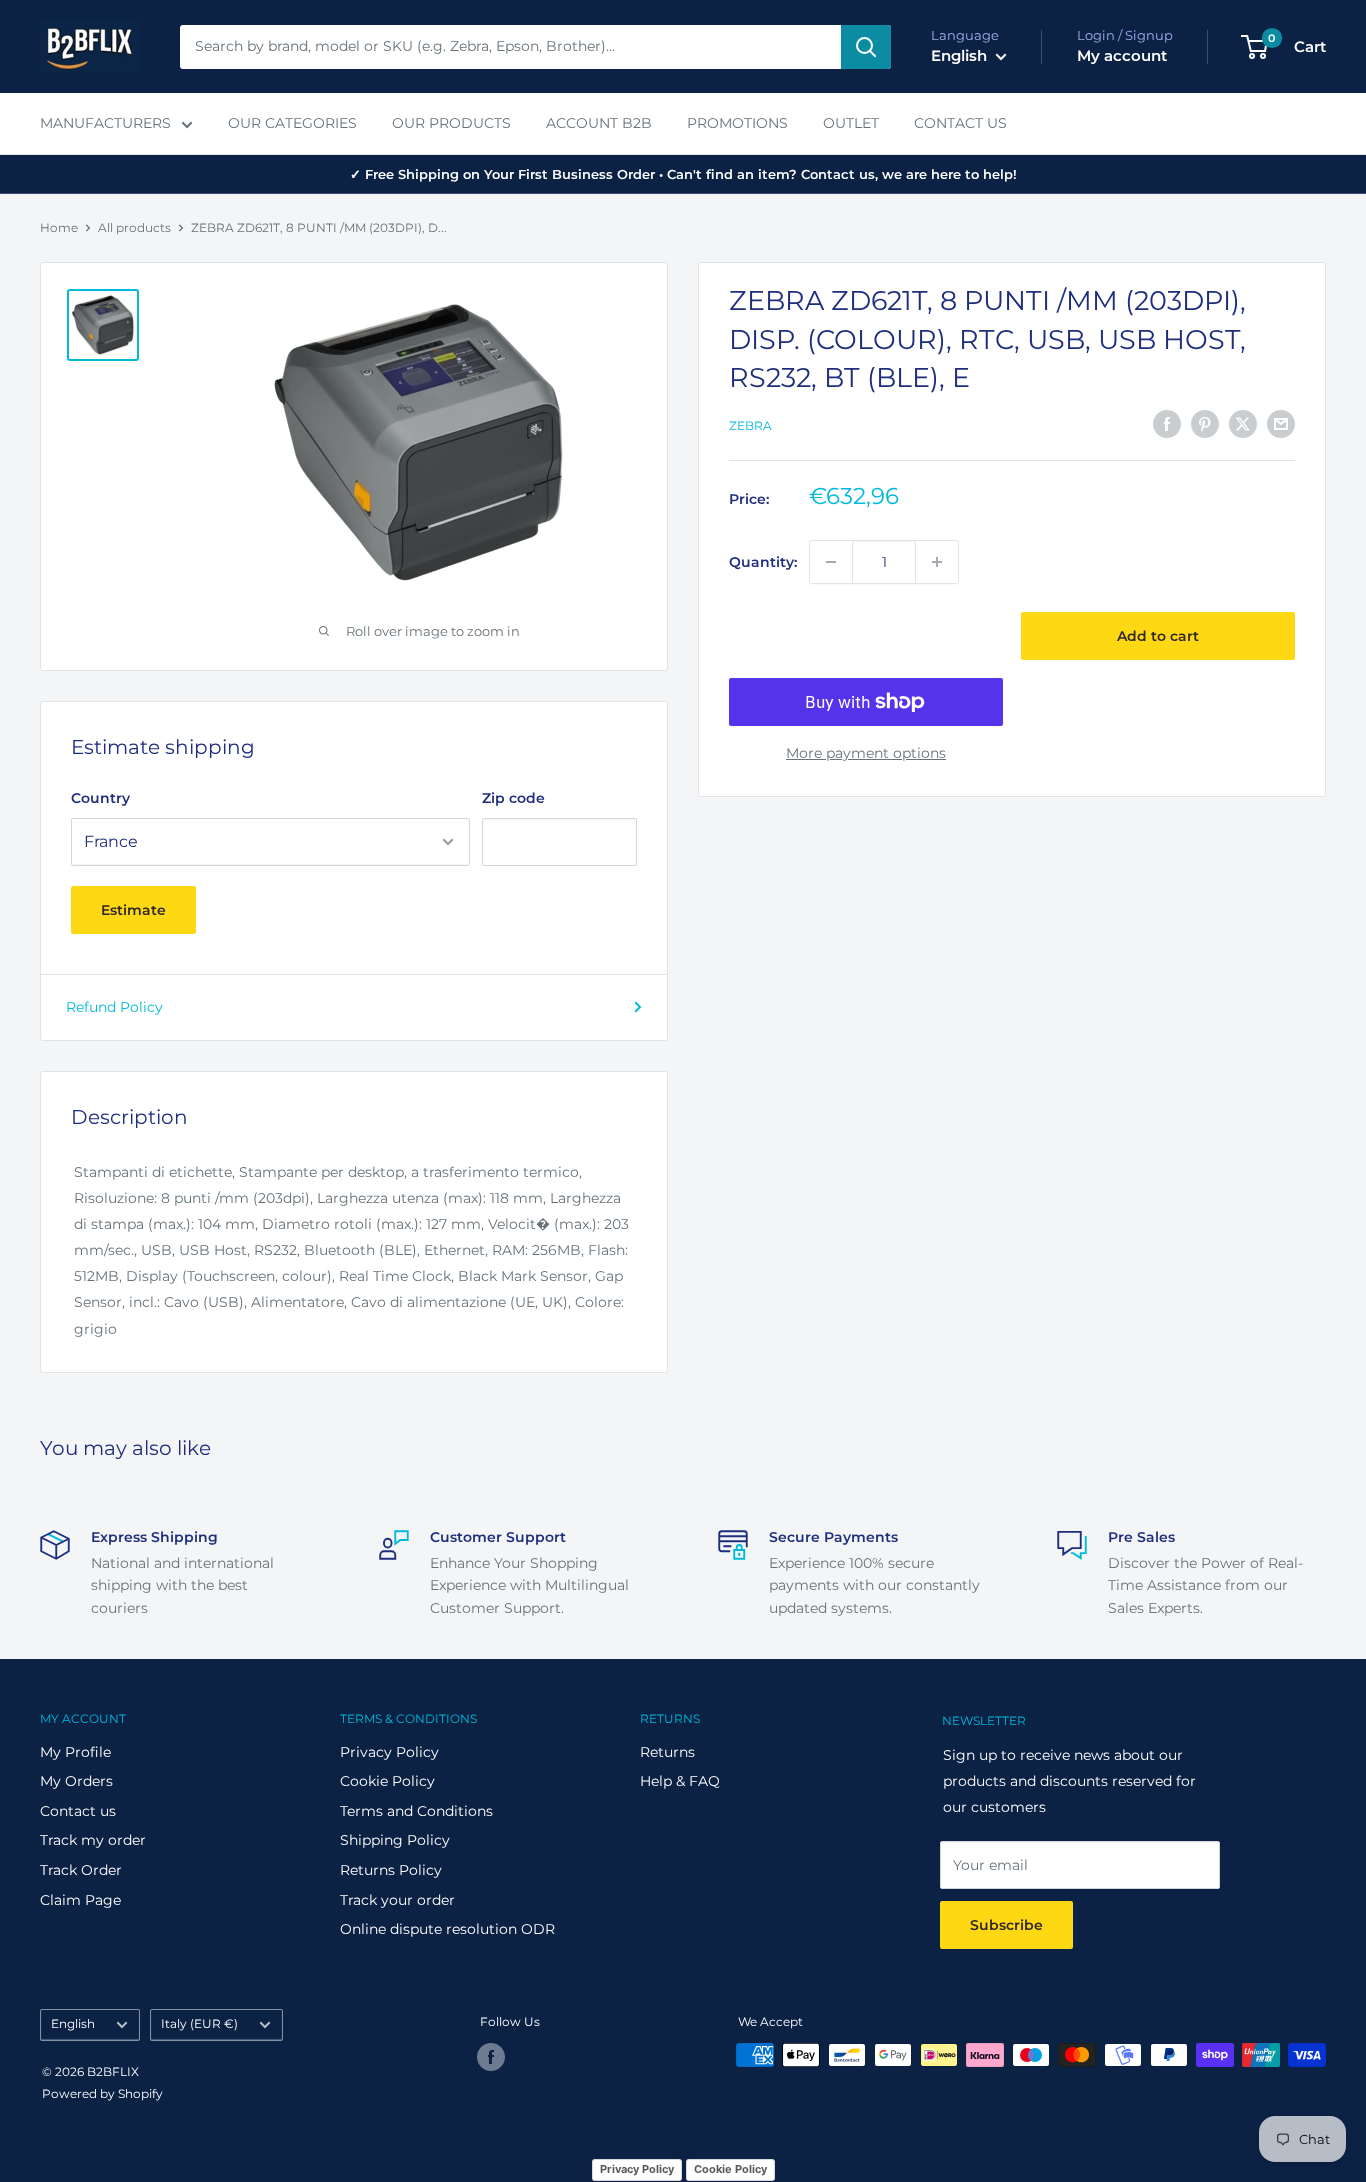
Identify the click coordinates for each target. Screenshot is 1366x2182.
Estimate (133, 910)
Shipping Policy (395, 1840)
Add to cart (1158, 636)
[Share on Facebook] (1167, 423)
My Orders (76, 1781)
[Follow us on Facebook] (491, 2057)
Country (100, 798)
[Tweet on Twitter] (1243, 423)
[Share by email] (1281, 423)
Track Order (81, 1870)
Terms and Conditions (416, 1811)
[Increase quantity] (937, 562)
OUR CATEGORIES (292, 123)
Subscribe (1006, 1925)
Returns (667, 1752)
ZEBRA (750, 425)
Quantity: (763, 562)
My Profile (75, 1752)
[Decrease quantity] (831, 562)
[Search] (866, 47)
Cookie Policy (387, 1781)
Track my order (93, 1840)
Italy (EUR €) (199, 2023)
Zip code (513, 798)
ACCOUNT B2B (599, 123)
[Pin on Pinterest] (1205, 423)
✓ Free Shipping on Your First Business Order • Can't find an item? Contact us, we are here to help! (683, 174)
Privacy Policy (389, 1752)
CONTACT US (960, 123)
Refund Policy (114, 1007)
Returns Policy (391, 1870)
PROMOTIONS (737, 123)
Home (59, 227)
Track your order (397, 1900)
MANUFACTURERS (105, 123)
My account (1122, 55)
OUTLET (851, 123)
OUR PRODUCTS (451, 123)
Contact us (78, 1811)
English (73, 2023)
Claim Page (80, 1900)
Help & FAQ (680, 1781)
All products (134, 227)
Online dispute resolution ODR (447, 1929)
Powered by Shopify (102, 2093)
